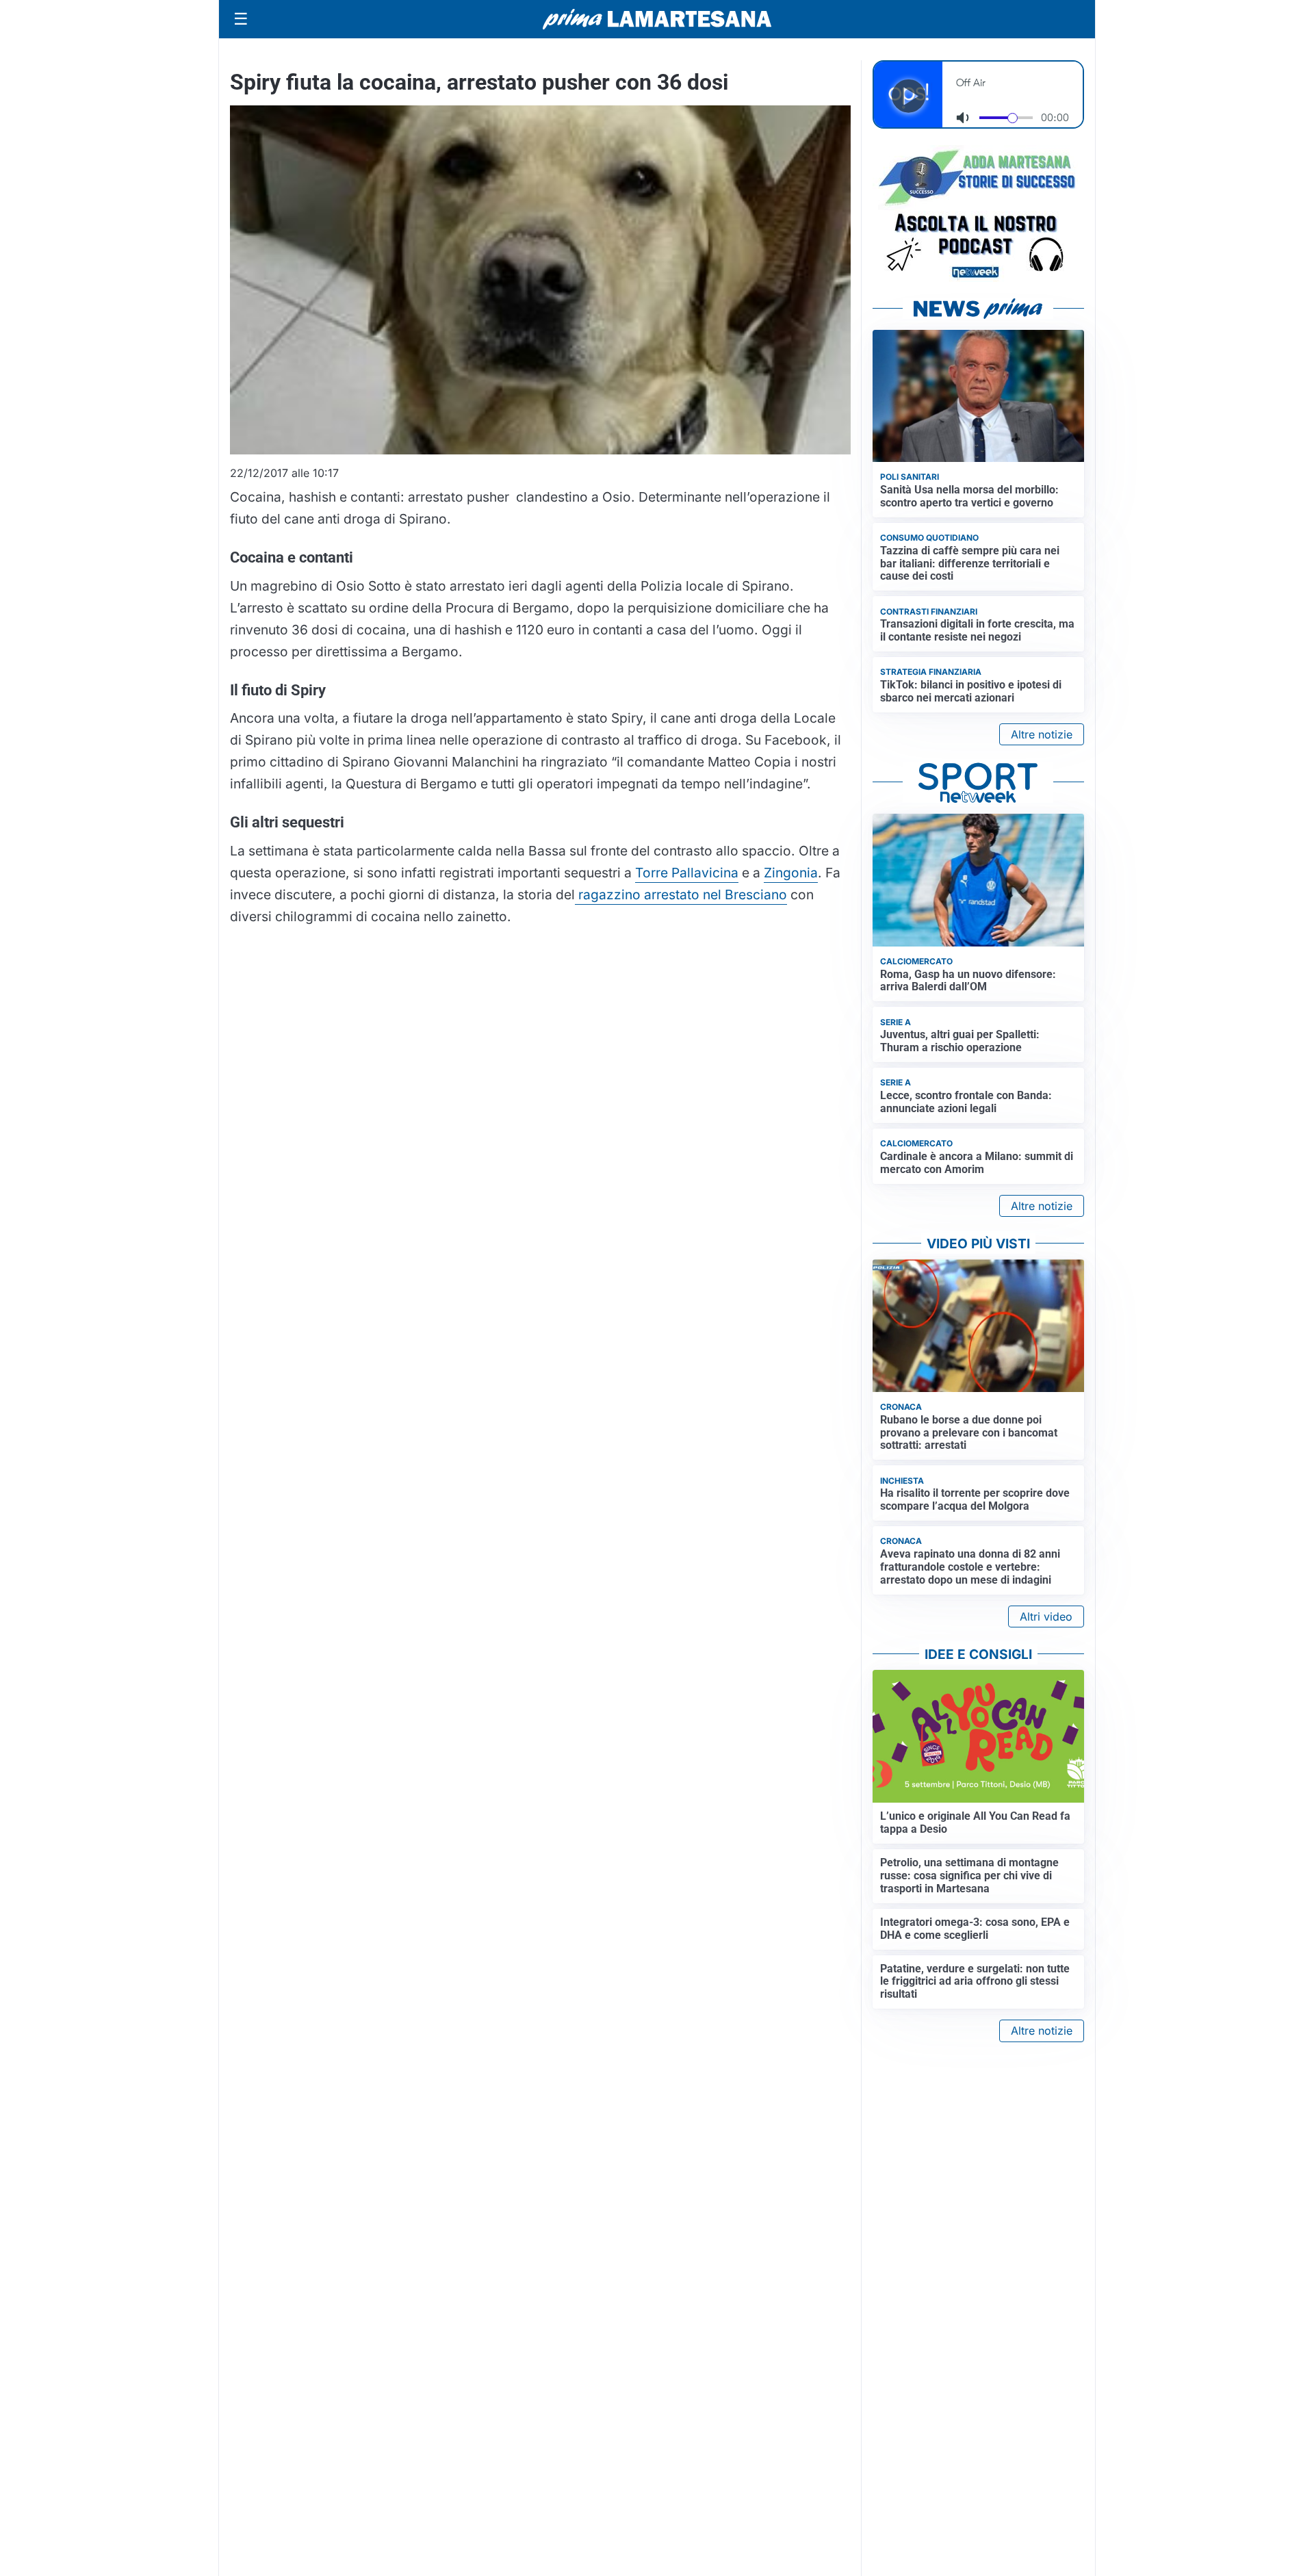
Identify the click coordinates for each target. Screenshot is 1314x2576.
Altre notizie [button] (1042, 734)
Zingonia (791, 873)
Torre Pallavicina (687, 873)
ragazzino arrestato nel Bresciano (681, 894)
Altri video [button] (1046, 1617)
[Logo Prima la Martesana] (657, 19)
